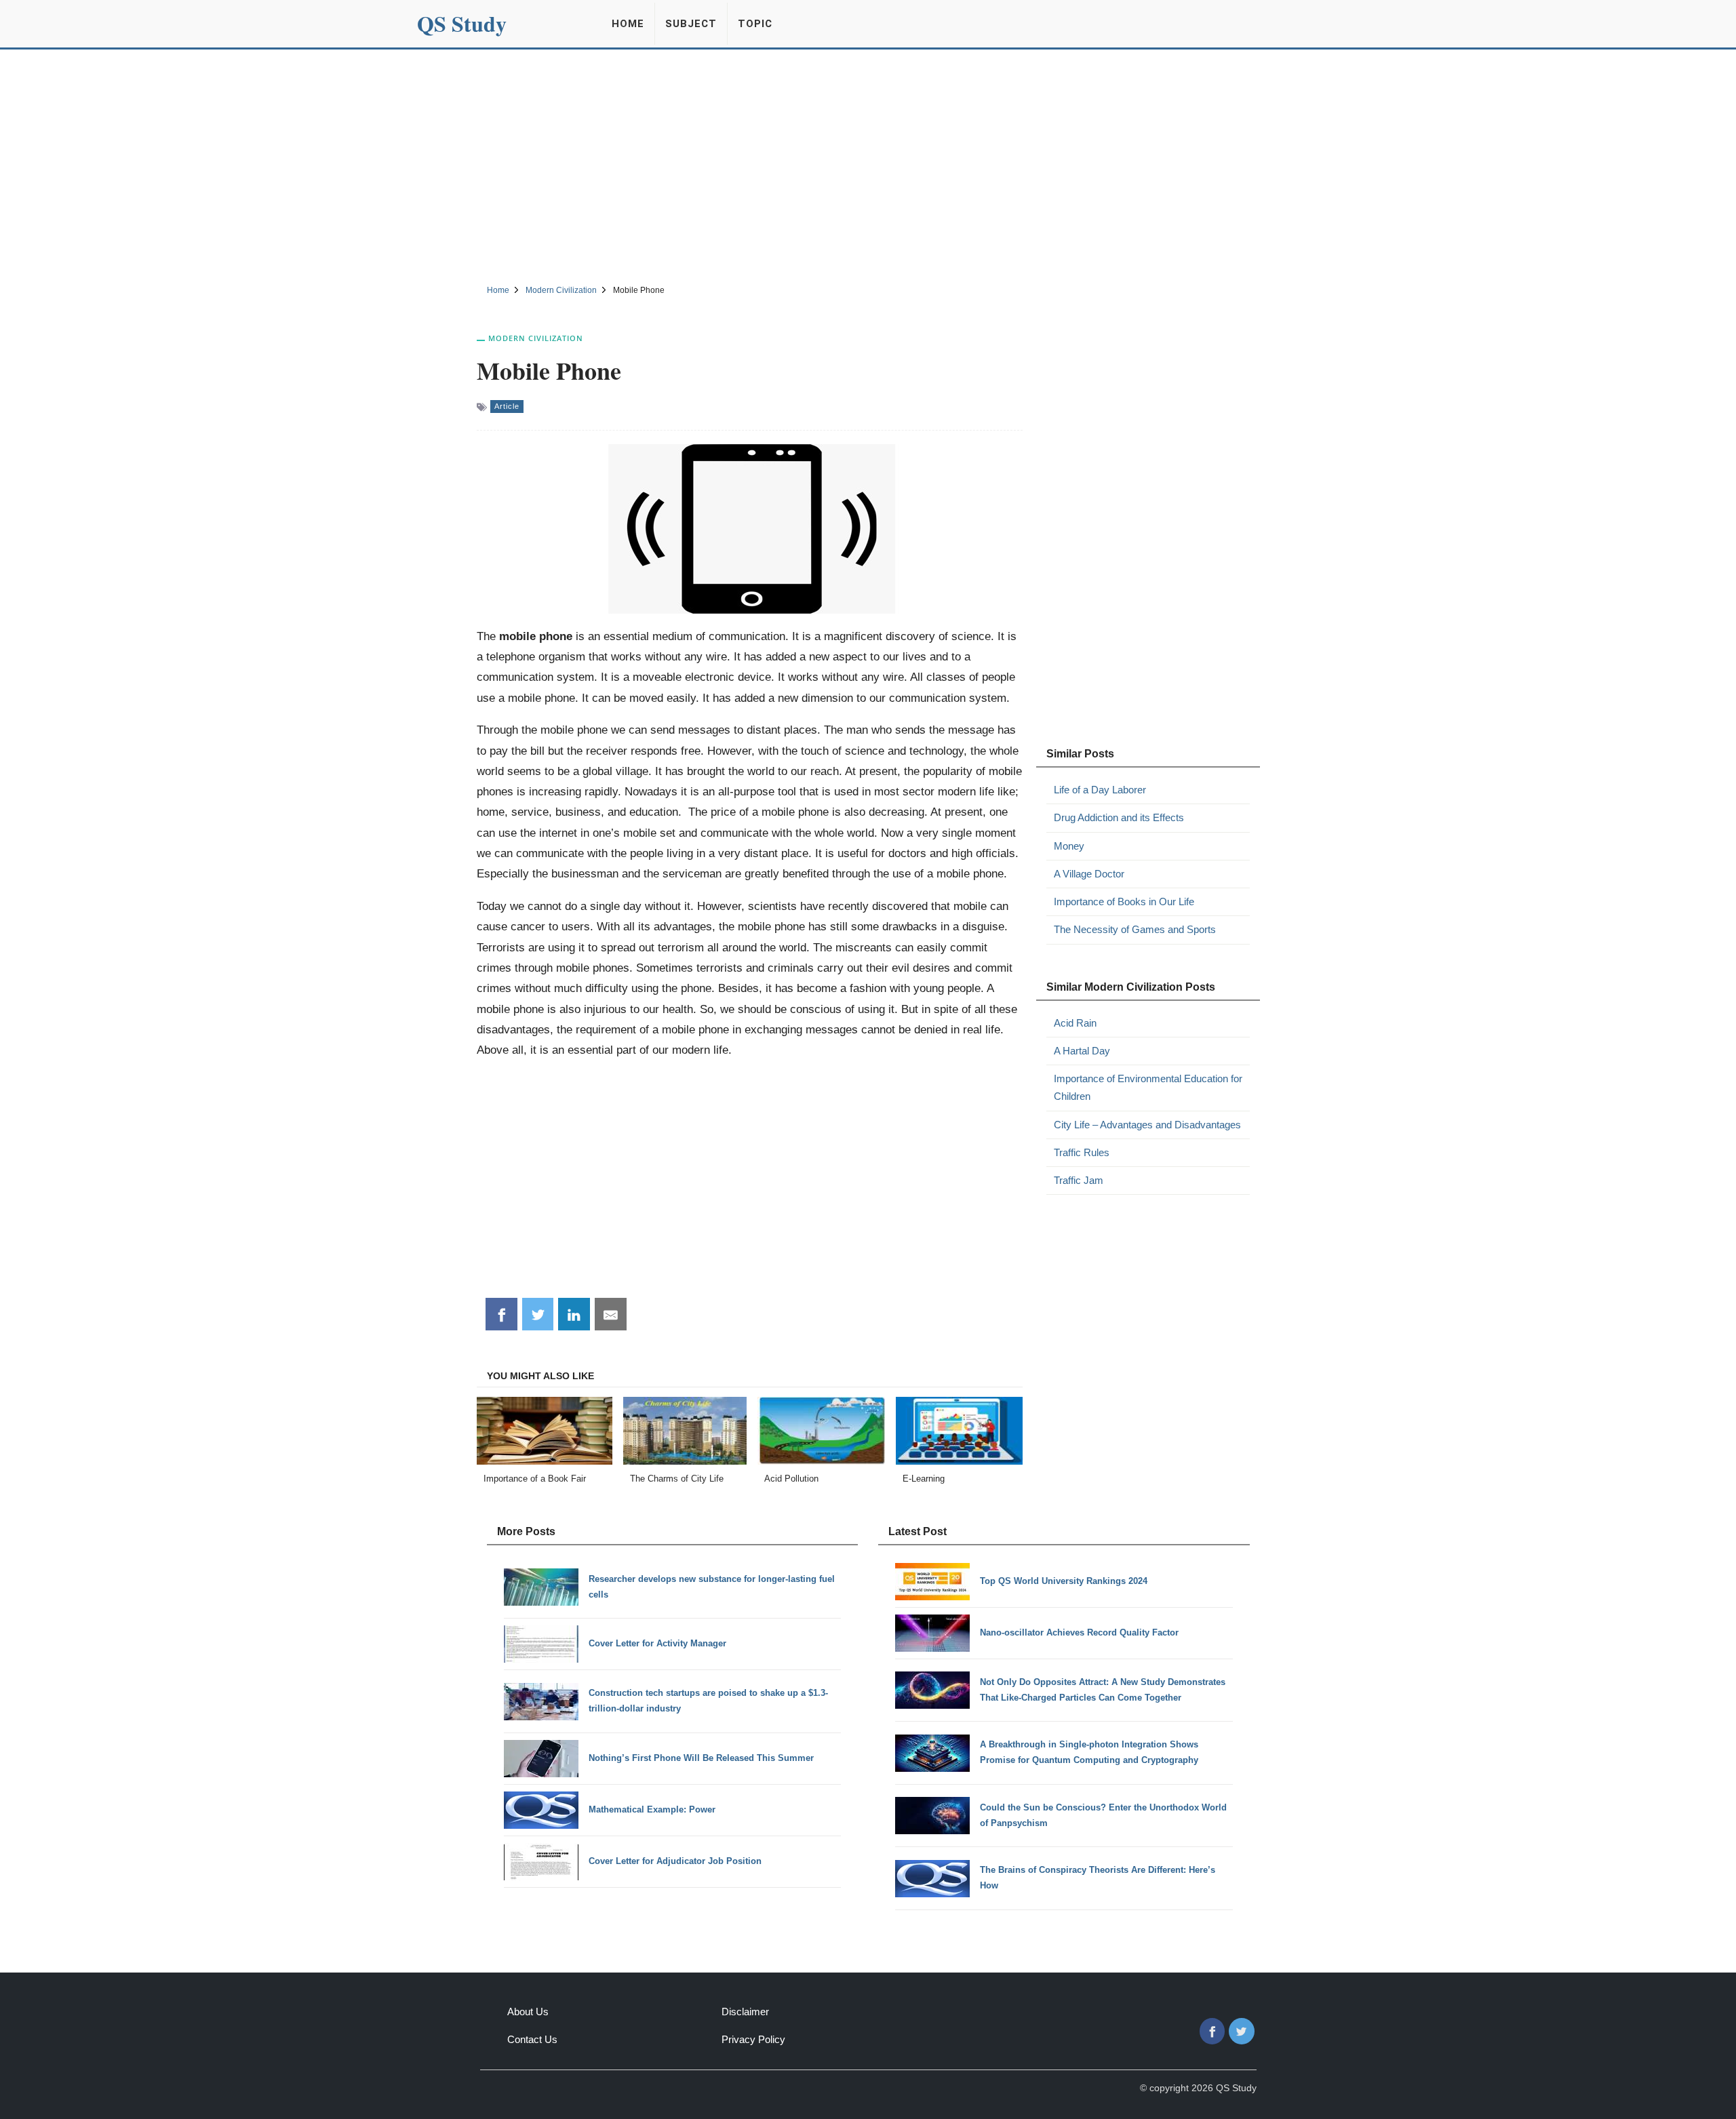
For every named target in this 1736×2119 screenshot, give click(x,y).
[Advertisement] (868, 165)
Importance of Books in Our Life (1124, 902)
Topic (755, 24)
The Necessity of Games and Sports (1135, 929)
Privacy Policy (753, 2039)
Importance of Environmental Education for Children (1148, 1087)
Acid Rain (1075, 1023)
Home (628, 24)
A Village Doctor (1089, 874)
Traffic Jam (1079, 1180)
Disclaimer (745, 2012)
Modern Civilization (536, 338)
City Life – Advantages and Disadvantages (1147, 1125)
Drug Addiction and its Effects (1119, 817)
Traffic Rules (1082, 1152)
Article (507, 406)
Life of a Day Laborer (1100, 790)
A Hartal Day (1082, 1051)
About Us (528, 2012)
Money (1069, 846)
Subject (691, 24)
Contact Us (532, 2039)
